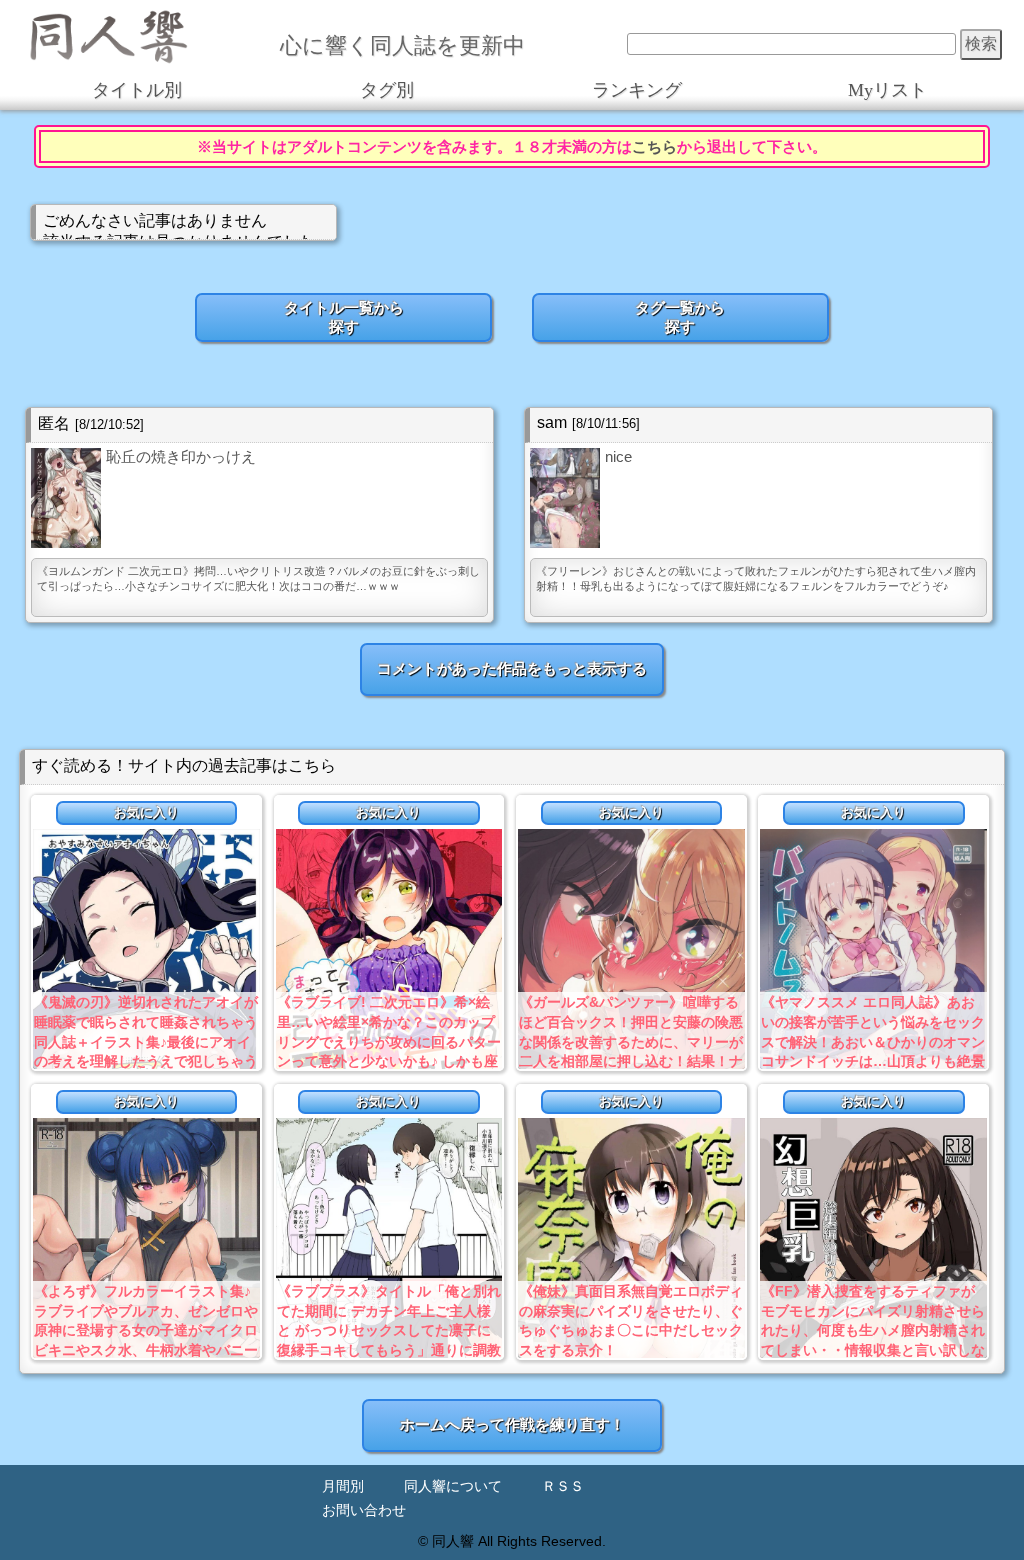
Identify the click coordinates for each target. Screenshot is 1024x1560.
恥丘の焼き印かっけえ (181, 456)
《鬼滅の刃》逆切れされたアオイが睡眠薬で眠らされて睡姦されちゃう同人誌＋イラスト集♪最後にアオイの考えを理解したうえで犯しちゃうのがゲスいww (146, 1041)
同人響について (453, 1486)
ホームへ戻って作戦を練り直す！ (512, 1424)
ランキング (637, 90)
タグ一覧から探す (680, 317)
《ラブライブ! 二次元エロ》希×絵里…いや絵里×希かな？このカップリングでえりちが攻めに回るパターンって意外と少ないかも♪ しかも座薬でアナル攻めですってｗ (389, 1041)
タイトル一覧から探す (344, 317)
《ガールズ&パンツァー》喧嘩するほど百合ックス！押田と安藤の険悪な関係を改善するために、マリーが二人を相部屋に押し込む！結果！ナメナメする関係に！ (631, 1041)
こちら (654, 146)
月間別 (343, 1486)
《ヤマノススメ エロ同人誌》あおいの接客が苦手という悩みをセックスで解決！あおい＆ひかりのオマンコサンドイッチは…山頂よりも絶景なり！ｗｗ (873, 1041)
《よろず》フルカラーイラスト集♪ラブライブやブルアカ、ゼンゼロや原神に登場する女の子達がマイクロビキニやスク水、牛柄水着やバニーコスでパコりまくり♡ (146, 1330)
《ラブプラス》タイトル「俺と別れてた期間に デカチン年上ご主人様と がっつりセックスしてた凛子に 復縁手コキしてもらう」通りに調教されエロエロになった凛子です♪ (389, 1330)
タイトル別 (137, 90)
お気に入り (146, 812)
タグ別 (387, 90)
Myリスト (887, 90)
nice (618, 456)
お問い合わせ (364, 1510)
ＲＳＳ (563, 1486)
